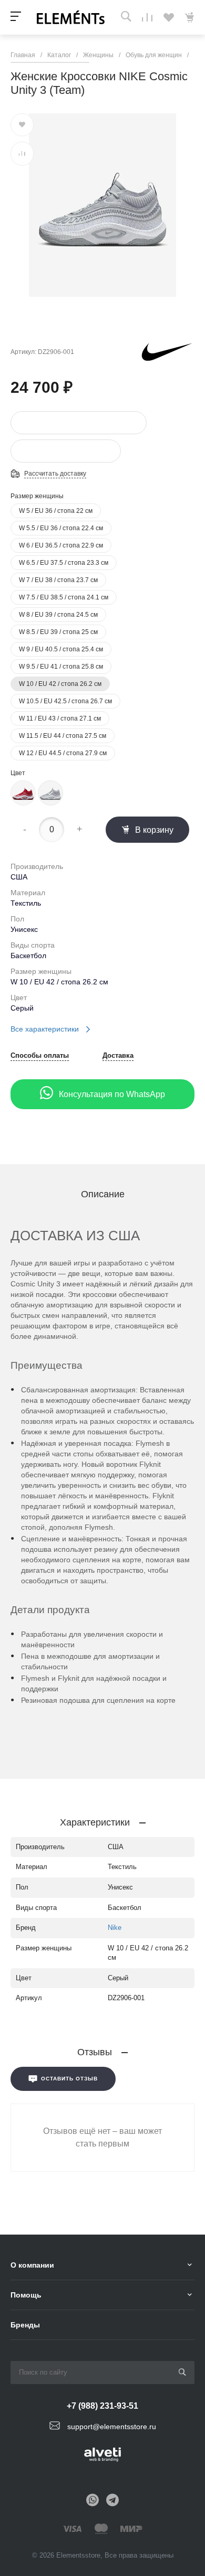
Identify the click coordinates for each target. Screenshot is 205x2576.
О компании (32, 2265)
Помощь (26, 2295)
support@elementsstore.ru (112, 2426)
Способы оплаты (40, 1056)
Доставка (118, 1056)
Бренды (25, 2325)
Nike (115, 1928)
